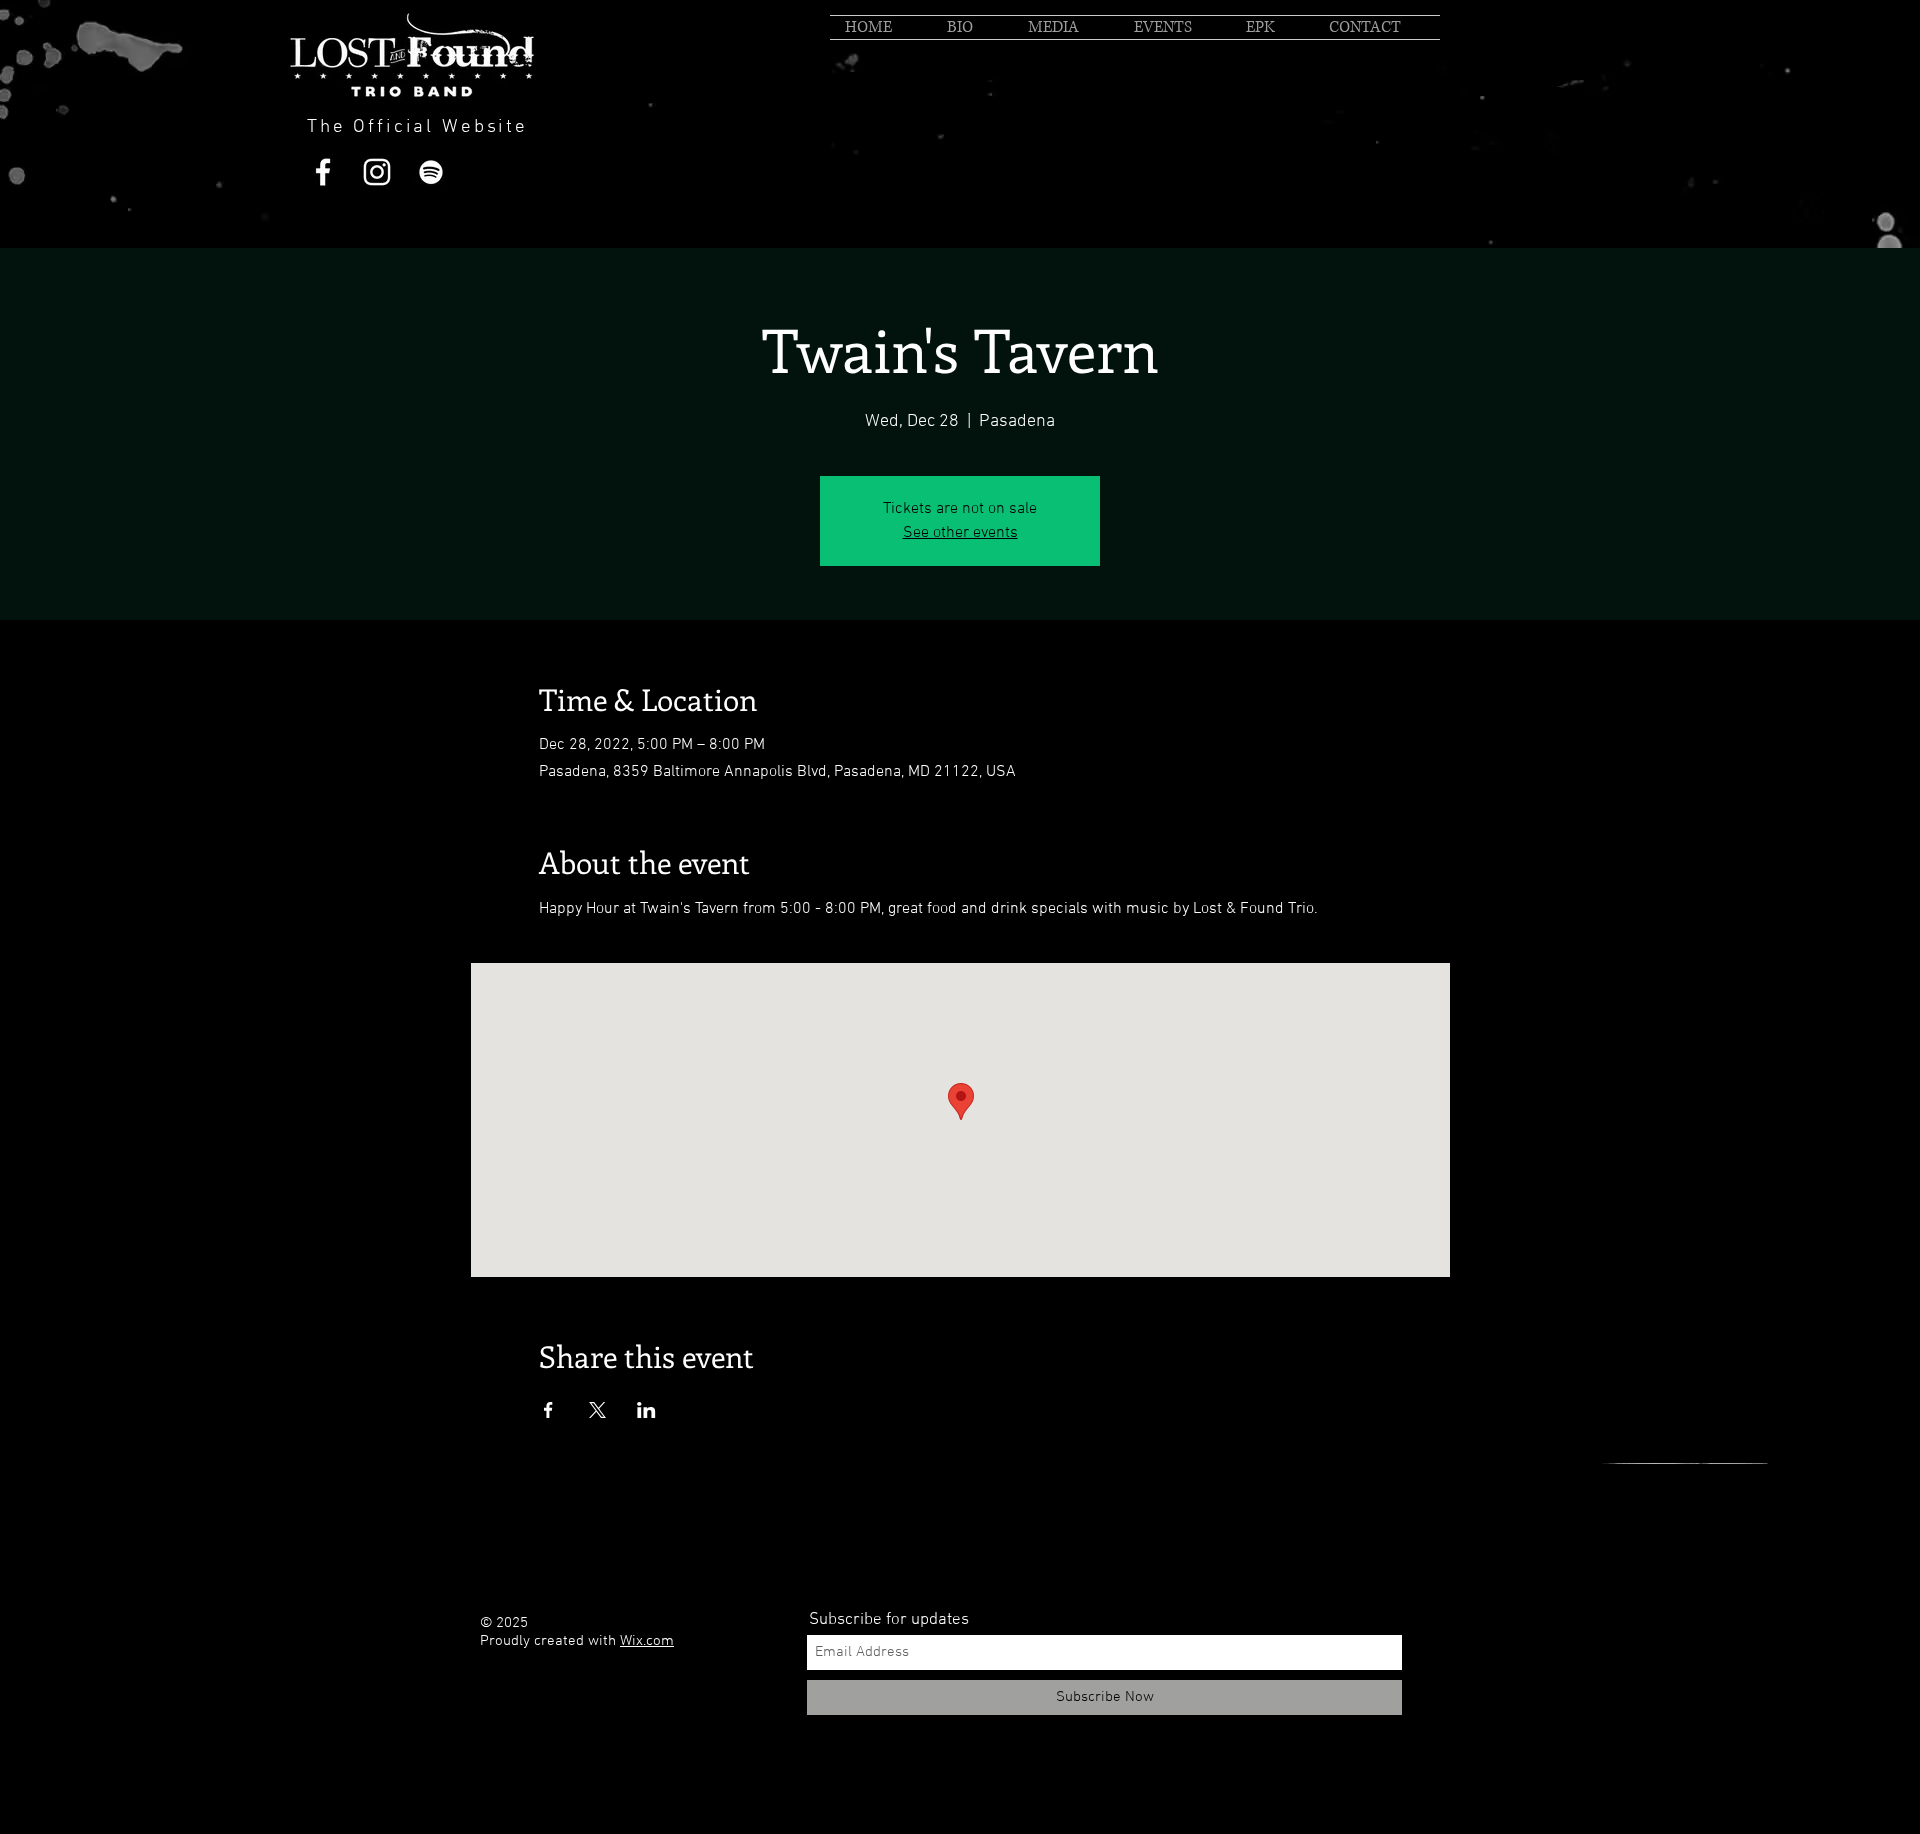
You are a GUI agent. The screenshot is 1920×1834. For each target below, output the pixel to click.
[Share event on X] (597, 1410)
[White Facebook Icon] (323, 172)
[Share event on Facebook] (548, 1410)
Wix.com (647, 1641)
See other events (960, 533)
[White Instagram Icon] (377, 172)
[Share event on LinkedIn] (646, 1410)
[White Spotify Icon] (431, 172)
